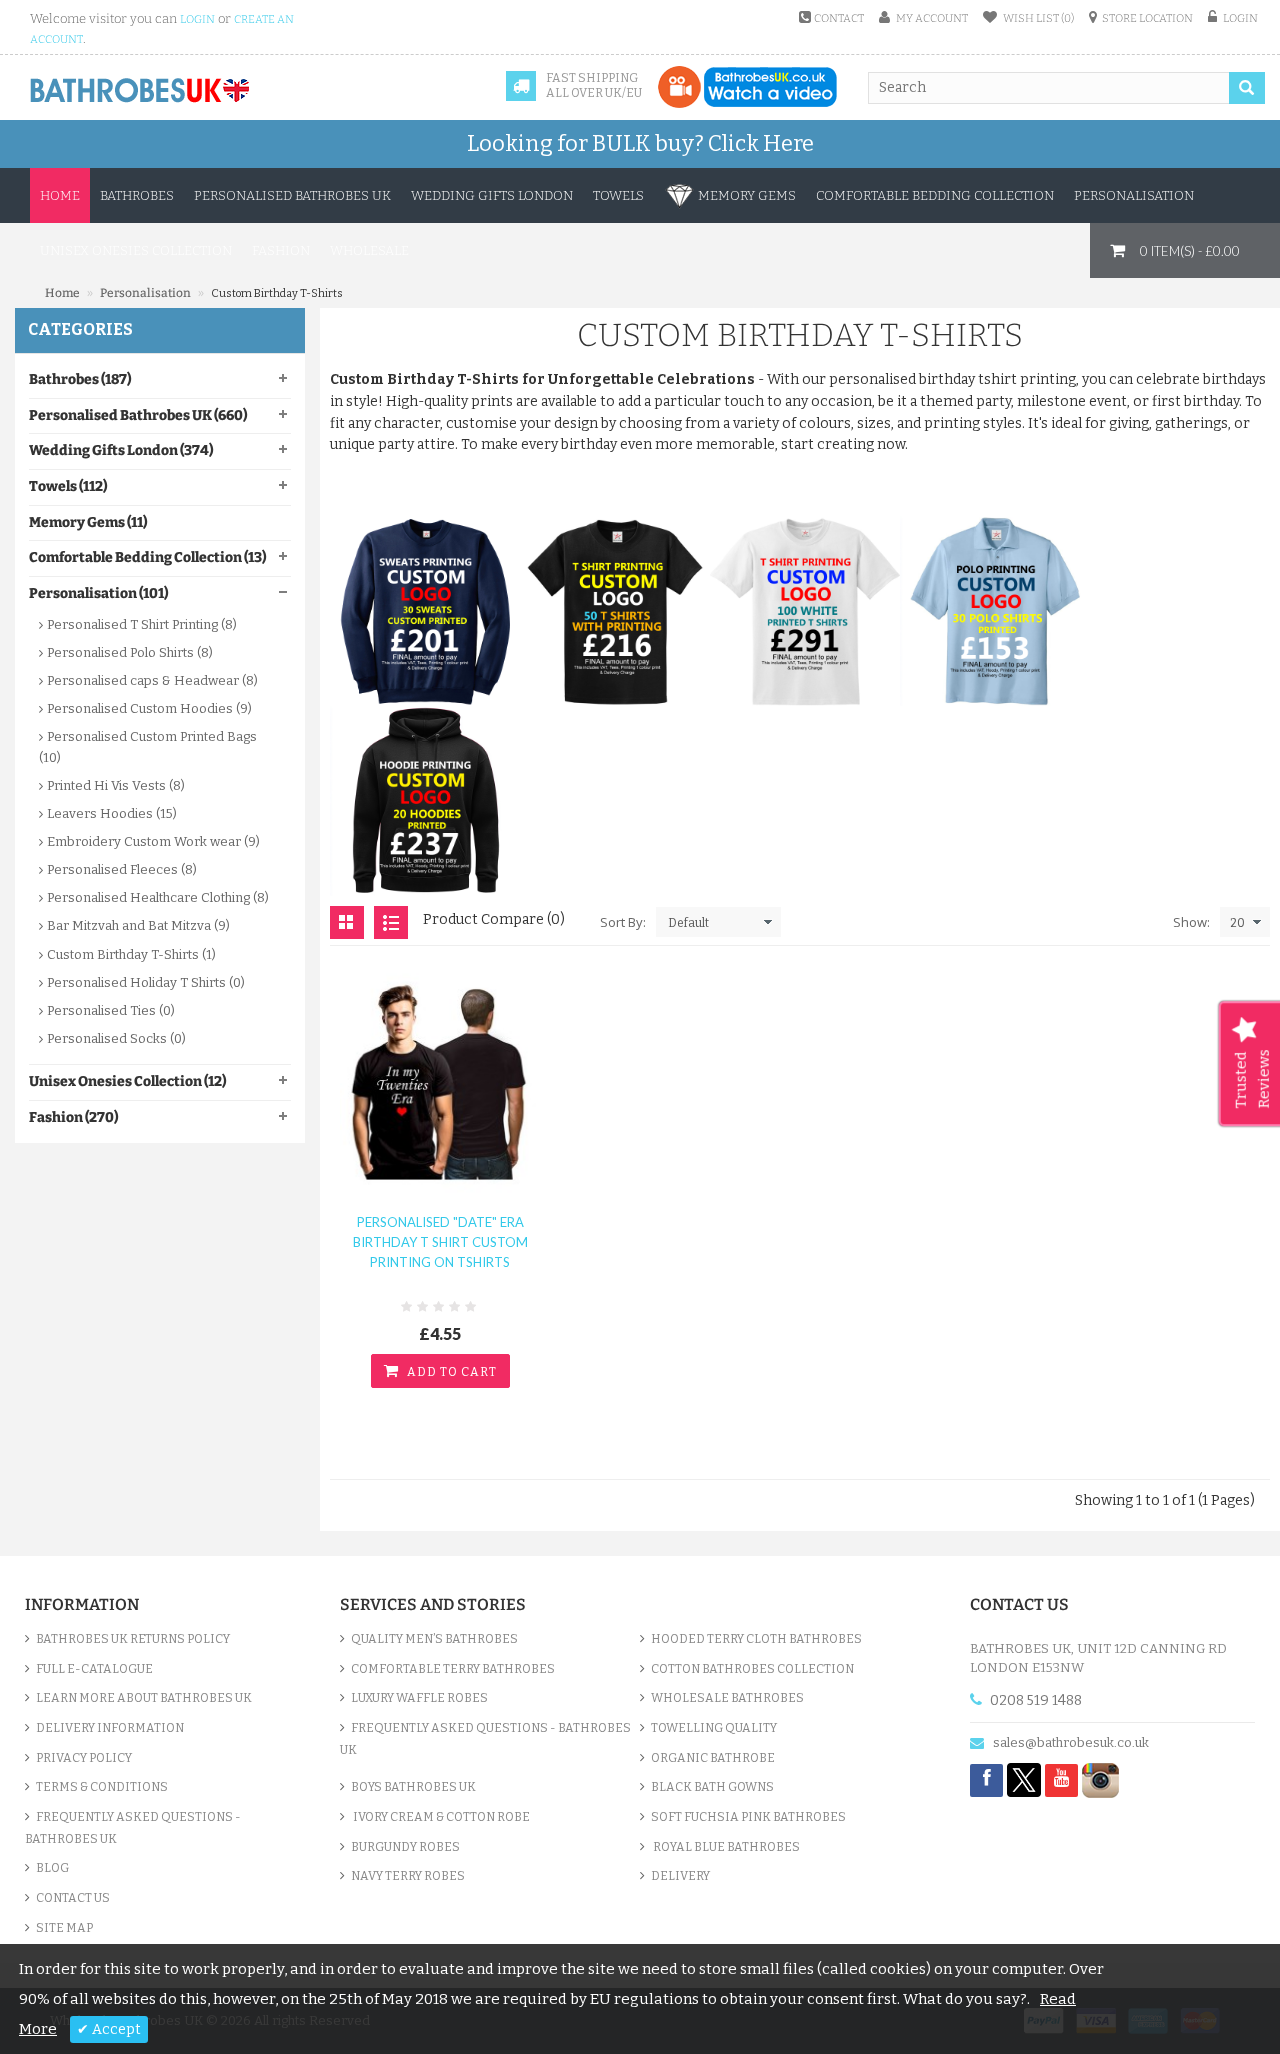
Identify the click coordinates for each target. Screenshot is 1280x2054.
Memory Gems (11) (88, 522)
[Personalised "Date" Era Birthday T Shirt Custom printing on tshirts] (440, 1078)
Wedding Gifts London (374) (121, 450)
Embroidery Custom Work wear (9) (153, 841)
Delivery (680, 1876)
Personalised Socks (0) (116, 1038)
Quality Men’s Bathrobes (434, 1639)
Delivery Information (110, 1728)
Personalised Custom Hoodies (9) (149, 708)
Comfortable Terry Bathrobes (453, 1669)
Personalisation (145, 293)
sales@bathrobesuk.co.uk (1071, 1742)
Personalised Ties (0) (111, 1010)
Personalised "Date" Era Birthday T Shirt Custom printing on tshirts (440, 1242)
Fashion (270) (73, 1117)
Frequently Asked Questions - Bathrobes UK (133, 1828)
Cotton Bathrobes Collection (752, 1669)
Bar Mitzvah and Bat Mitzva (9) (138, 925)
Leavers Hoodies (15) (112, 813)
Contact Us (73, 1898)
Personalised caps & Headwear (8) (152, 680)
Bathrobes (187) (80, 379)
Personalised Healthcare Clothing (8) (158, 897)
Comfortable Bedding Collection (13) (147, 557)
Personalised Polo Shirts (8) (130, 652)
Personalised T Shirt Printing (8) (142, 624)
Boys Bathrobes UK (413, 1787)
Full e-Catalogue (94, 1669)
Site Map (64, 1928)
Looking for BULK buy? (640, 143)
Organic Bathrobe (713, 1758)
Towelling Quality (714, 1728)
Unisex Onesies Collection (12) (127, 1081)
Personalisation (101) (98, 593)
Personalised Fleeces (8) (122, 869)
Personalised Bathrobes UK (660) (138, 415)
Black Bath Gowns (712, 1787)
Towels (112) (68, 486)
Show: (1191, 922)
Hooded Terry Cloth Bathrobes (756, 1639)
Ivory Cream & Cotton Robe (440, 1817)
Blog (52, 1868)
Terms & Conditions (102, 1787)
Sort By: (623, 922)
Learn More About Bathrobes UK (144, 1698)
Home (60, 195)
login (197, 19)
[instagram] (1100, 1779)
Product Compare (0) (494, 919)
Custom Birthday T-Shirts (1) (131, 954)
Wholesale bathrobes (727, 1698)
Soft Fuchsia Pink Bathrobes (748, 1817)
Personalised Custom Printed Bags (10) (148, 746)
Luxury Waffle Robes (419, 1698)
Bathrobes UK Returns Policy (133, 1639)
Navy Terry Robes (408, 1876)
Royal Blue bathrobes (725, 1847)
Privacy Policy (84, 1758)
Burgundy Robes (405, 1847)
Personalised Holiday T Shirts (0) (146, 982)
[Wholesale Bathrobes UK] (140, 91)
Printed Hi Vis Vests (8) (116, 785)
